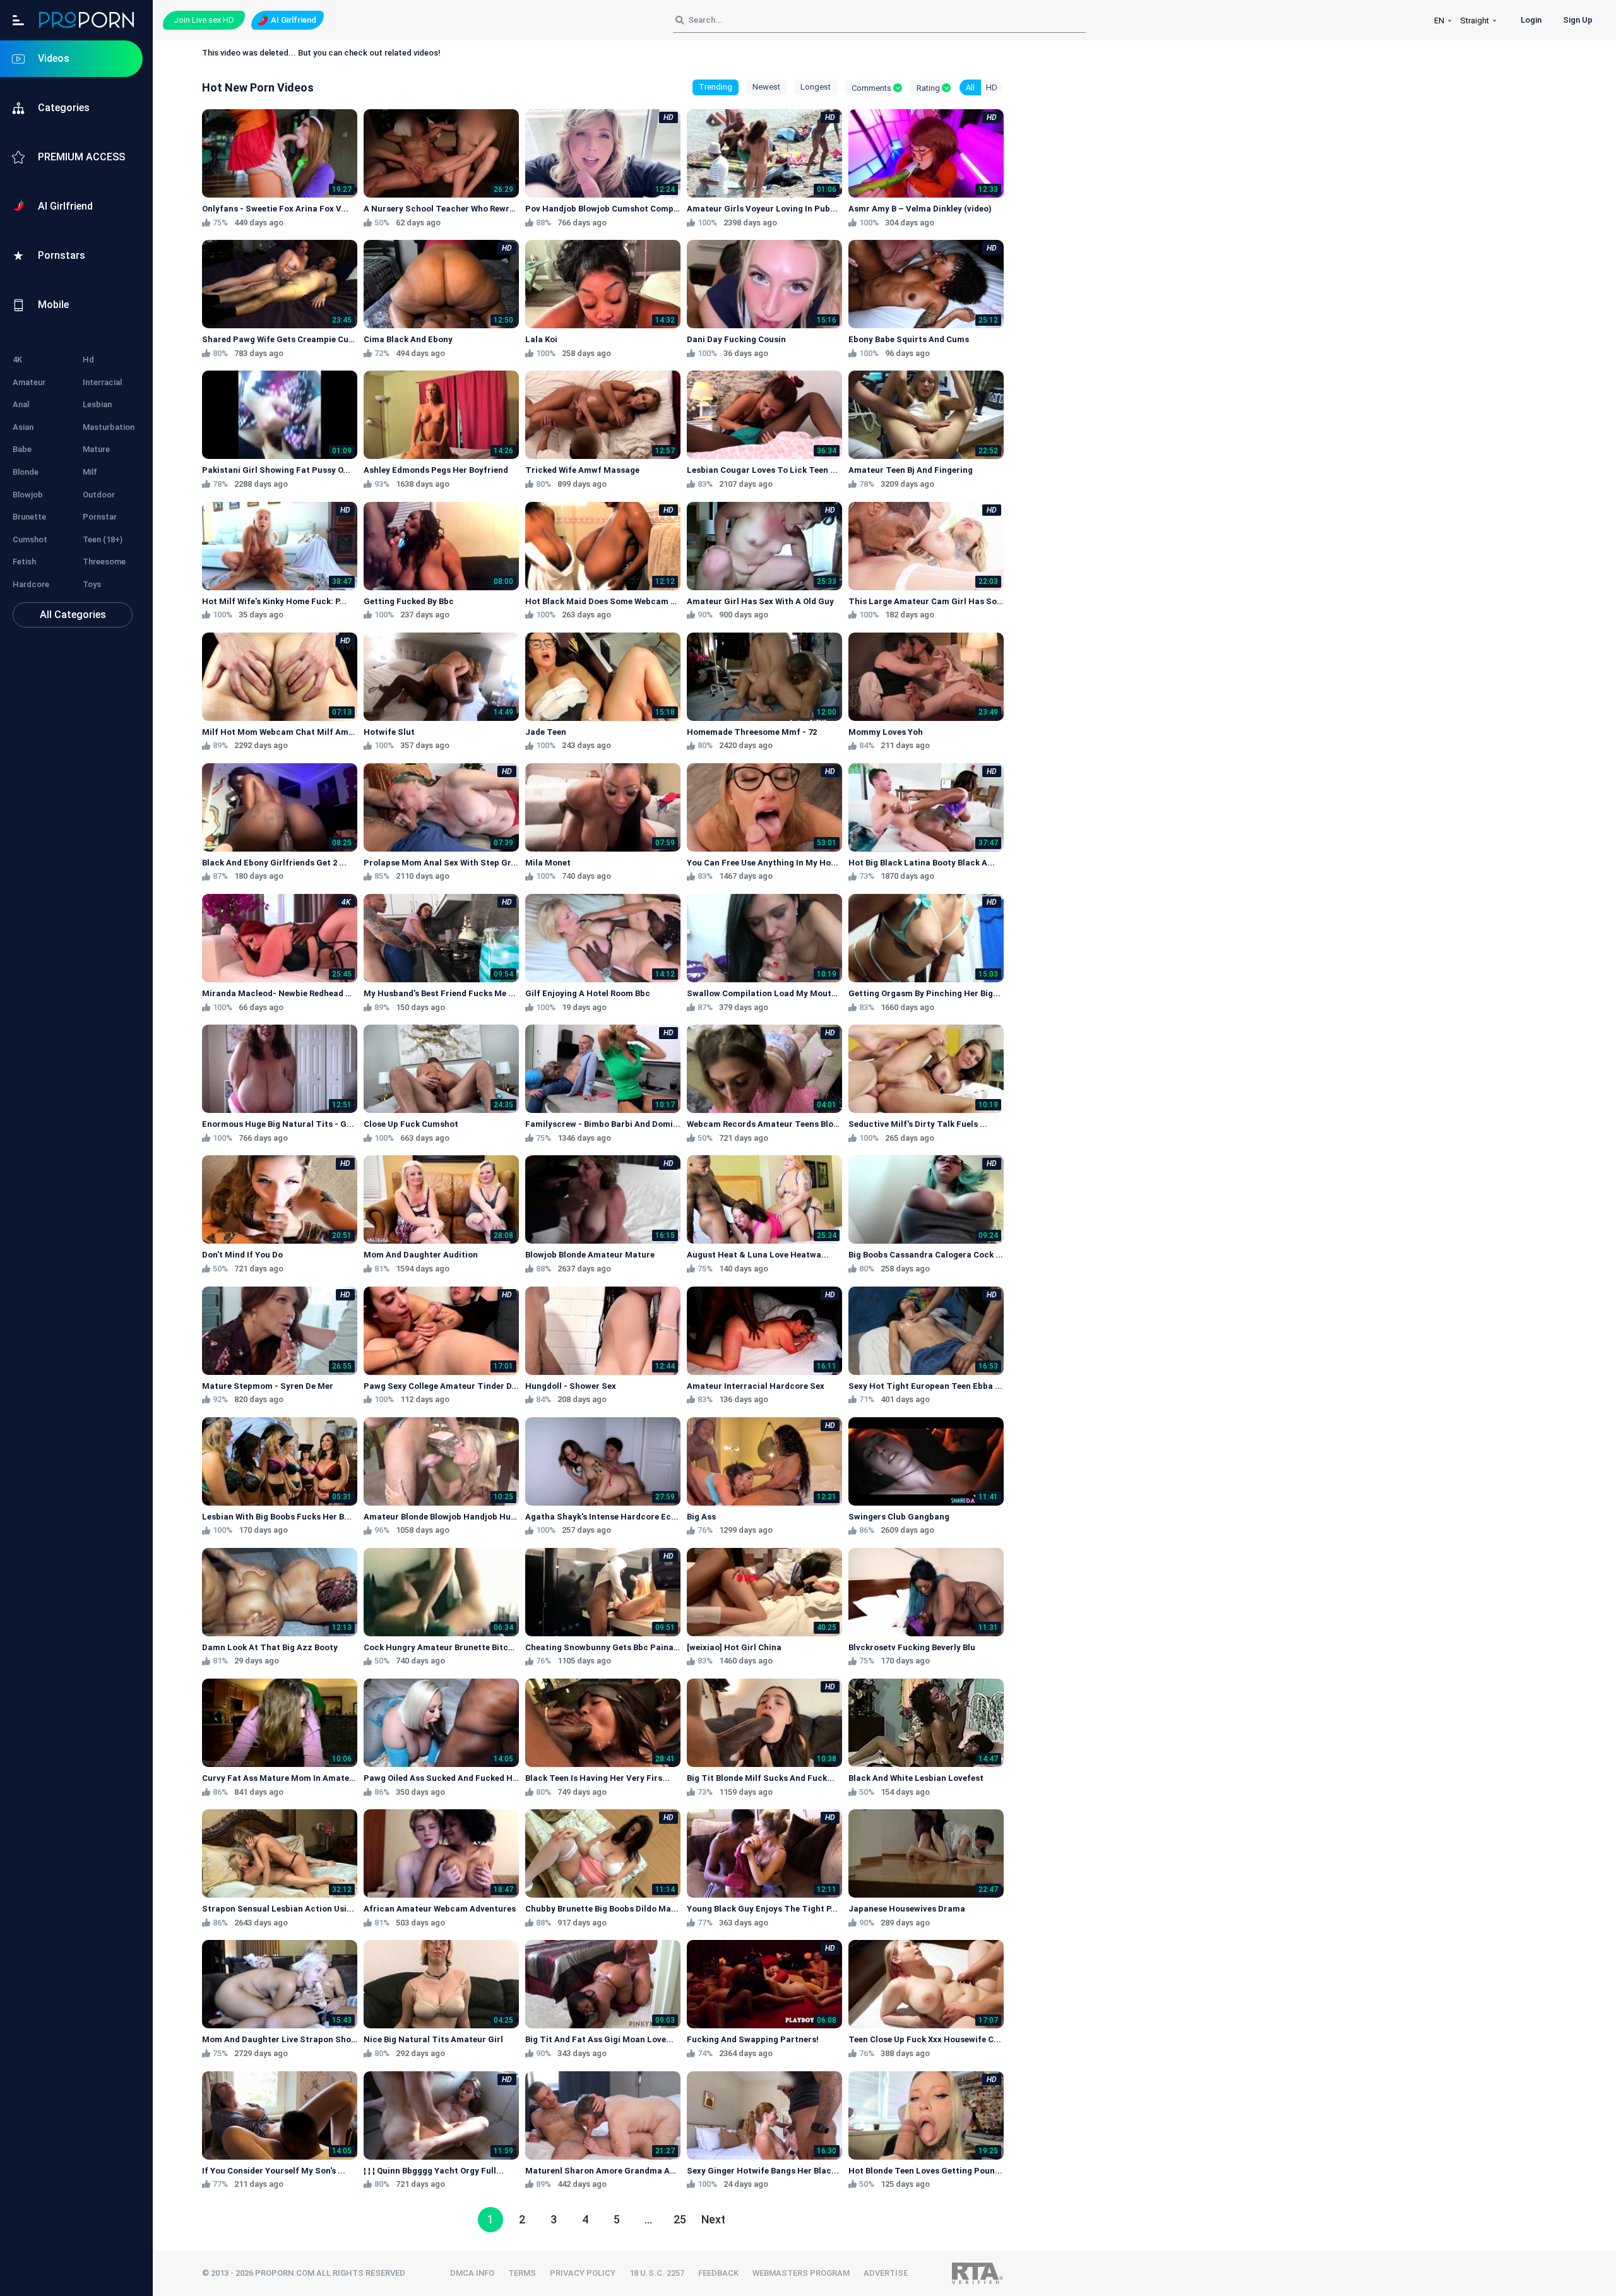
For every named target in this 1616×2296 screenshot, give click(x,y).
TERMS (522, 2273)
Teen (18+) (103, 539)
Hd (88, 360)
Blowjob (28, 495)
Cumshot (30, 539)
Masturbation (109, 427)
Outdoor (99, 495)
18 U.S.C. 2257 (657, 2273)
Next (713, 2219)
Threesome (104, 562)
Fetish (24, 562)
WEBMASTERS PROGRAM (801, 2273)
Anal (21, 404)
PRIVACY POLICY (583, 2273)
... (648, 2219)
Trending (716, 87)
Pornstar (100, 517)
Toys (92, 584)
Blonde (26, 472)
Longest (816, 87)
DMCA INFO (472, 2273)
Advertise (886, 2273)
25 (680, 2219)
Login (1531, 20)
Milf (90, 472)
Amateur (29, 382)
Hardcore (31, 584)
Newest (766, 87)
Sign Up (1578, 20)
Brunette (29, 517)
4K (17, 360)
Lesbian (97, 404)
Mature (96, 449)
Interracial (102, 382)
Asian (23, 427)
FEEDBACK (718, 2273)
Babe (22, 449)
